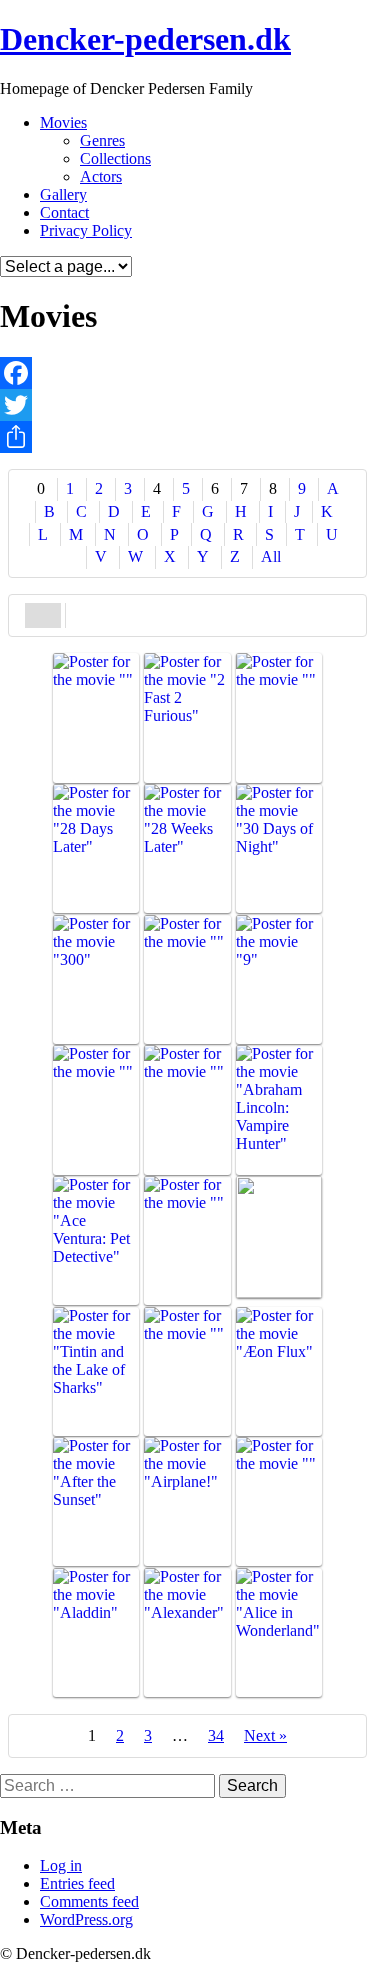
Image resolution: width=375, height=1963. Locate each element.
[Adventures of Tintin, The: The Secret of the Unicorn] (187, 1371)
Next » (265, 1735)
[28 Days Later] (96, 848)
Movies (63, 122)
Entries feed (77, 1883)
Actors (101, 176)
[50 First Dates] (187, 979)
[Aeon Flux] (279, 1371)
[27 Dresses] (279, 717)
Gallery (63, 194)
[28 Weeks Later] (187, 848)
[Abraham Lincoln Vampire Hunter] (279, 1109)
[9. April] (96, 1109)
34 (216, 1735)
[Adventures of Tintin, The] (96, 1371)
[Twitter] (187, 405)
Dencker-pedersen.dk (145, 39)
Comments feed (89, 1901)
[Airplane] (187, 1501)
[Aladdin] (96, 1632)
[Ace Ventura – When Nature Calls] (187, 1240)
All (271, 556)
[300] (96, 979)
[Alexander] (187, 1632)
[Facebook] (187, 373)
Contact (64, 212)
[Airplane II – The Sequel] (279, 1501)
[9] (279, 979)
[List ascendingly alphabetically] (43, 613)
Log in (61, 1865)
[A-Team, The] (187, 1109)
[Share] (187, 437)
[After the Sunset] (96, 1501)
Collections (115, 158)
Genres (102, 140)
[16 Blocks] (96, 717)
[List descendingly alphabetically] (84, 613)
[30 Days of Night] (279, 848)
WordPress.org (86, 1919)
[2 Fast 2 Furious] (187, 717)
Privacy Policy (86, 230)
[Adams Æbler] (279, 1237)
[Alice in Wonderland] (279, 1632)
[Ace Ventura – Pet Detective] (96, 1240)
